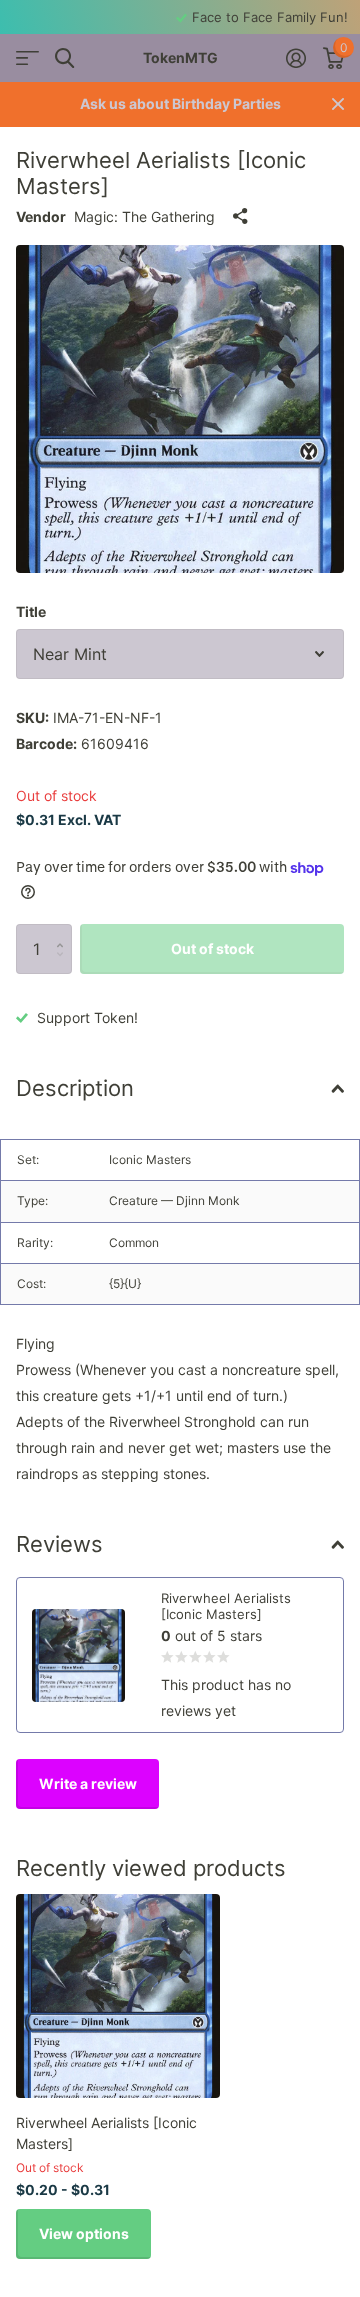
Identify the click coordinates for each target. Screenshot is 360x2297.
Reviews (59, 1544)
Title (31, 611)
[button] (64, 931)
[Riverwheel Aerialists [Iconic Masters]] (118, 1996)
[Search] (64, 58)
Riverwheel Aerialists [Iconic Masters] (106, 2133)
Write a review (88, 1783)
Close (338, 104)
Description (75, 1088)
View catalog (27, 58)
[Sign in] (295, 58)
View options (84, 2233)
